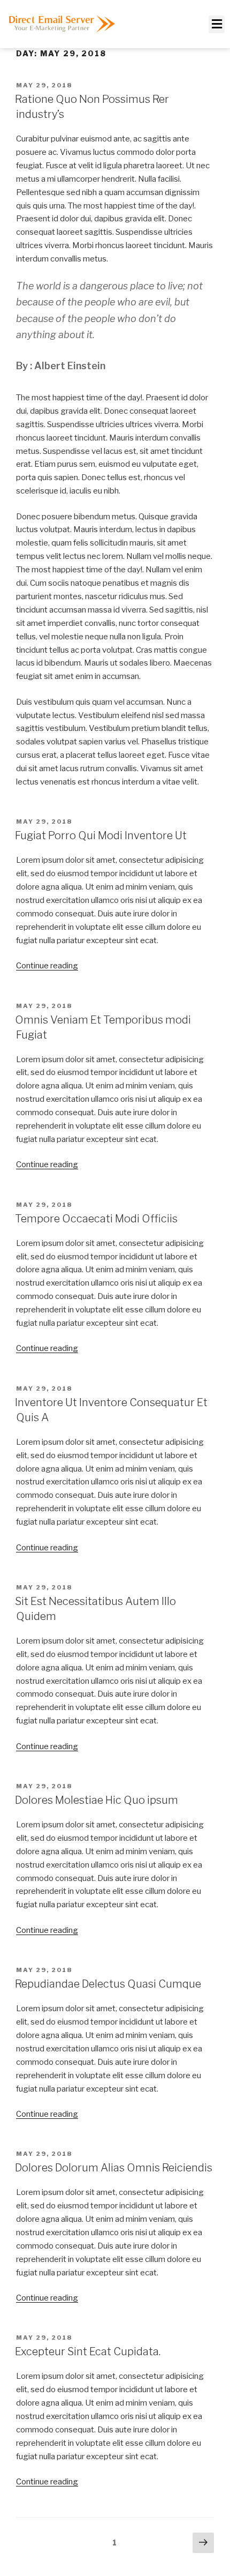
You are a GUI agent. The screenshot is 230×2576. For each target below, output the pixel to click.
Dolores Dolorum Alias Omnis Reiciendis (114, 2168)
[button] (217, 24)
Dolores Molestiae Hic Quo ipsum (97, 1800)
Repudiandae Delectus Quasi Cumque (108, 1984)
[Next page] (203, 2543)
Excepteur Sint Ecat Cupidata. (88, 2351)
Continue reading (47, 966)
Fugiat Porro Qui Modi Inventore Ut (101, 835)
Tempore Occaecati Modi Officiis (96, 1219)
